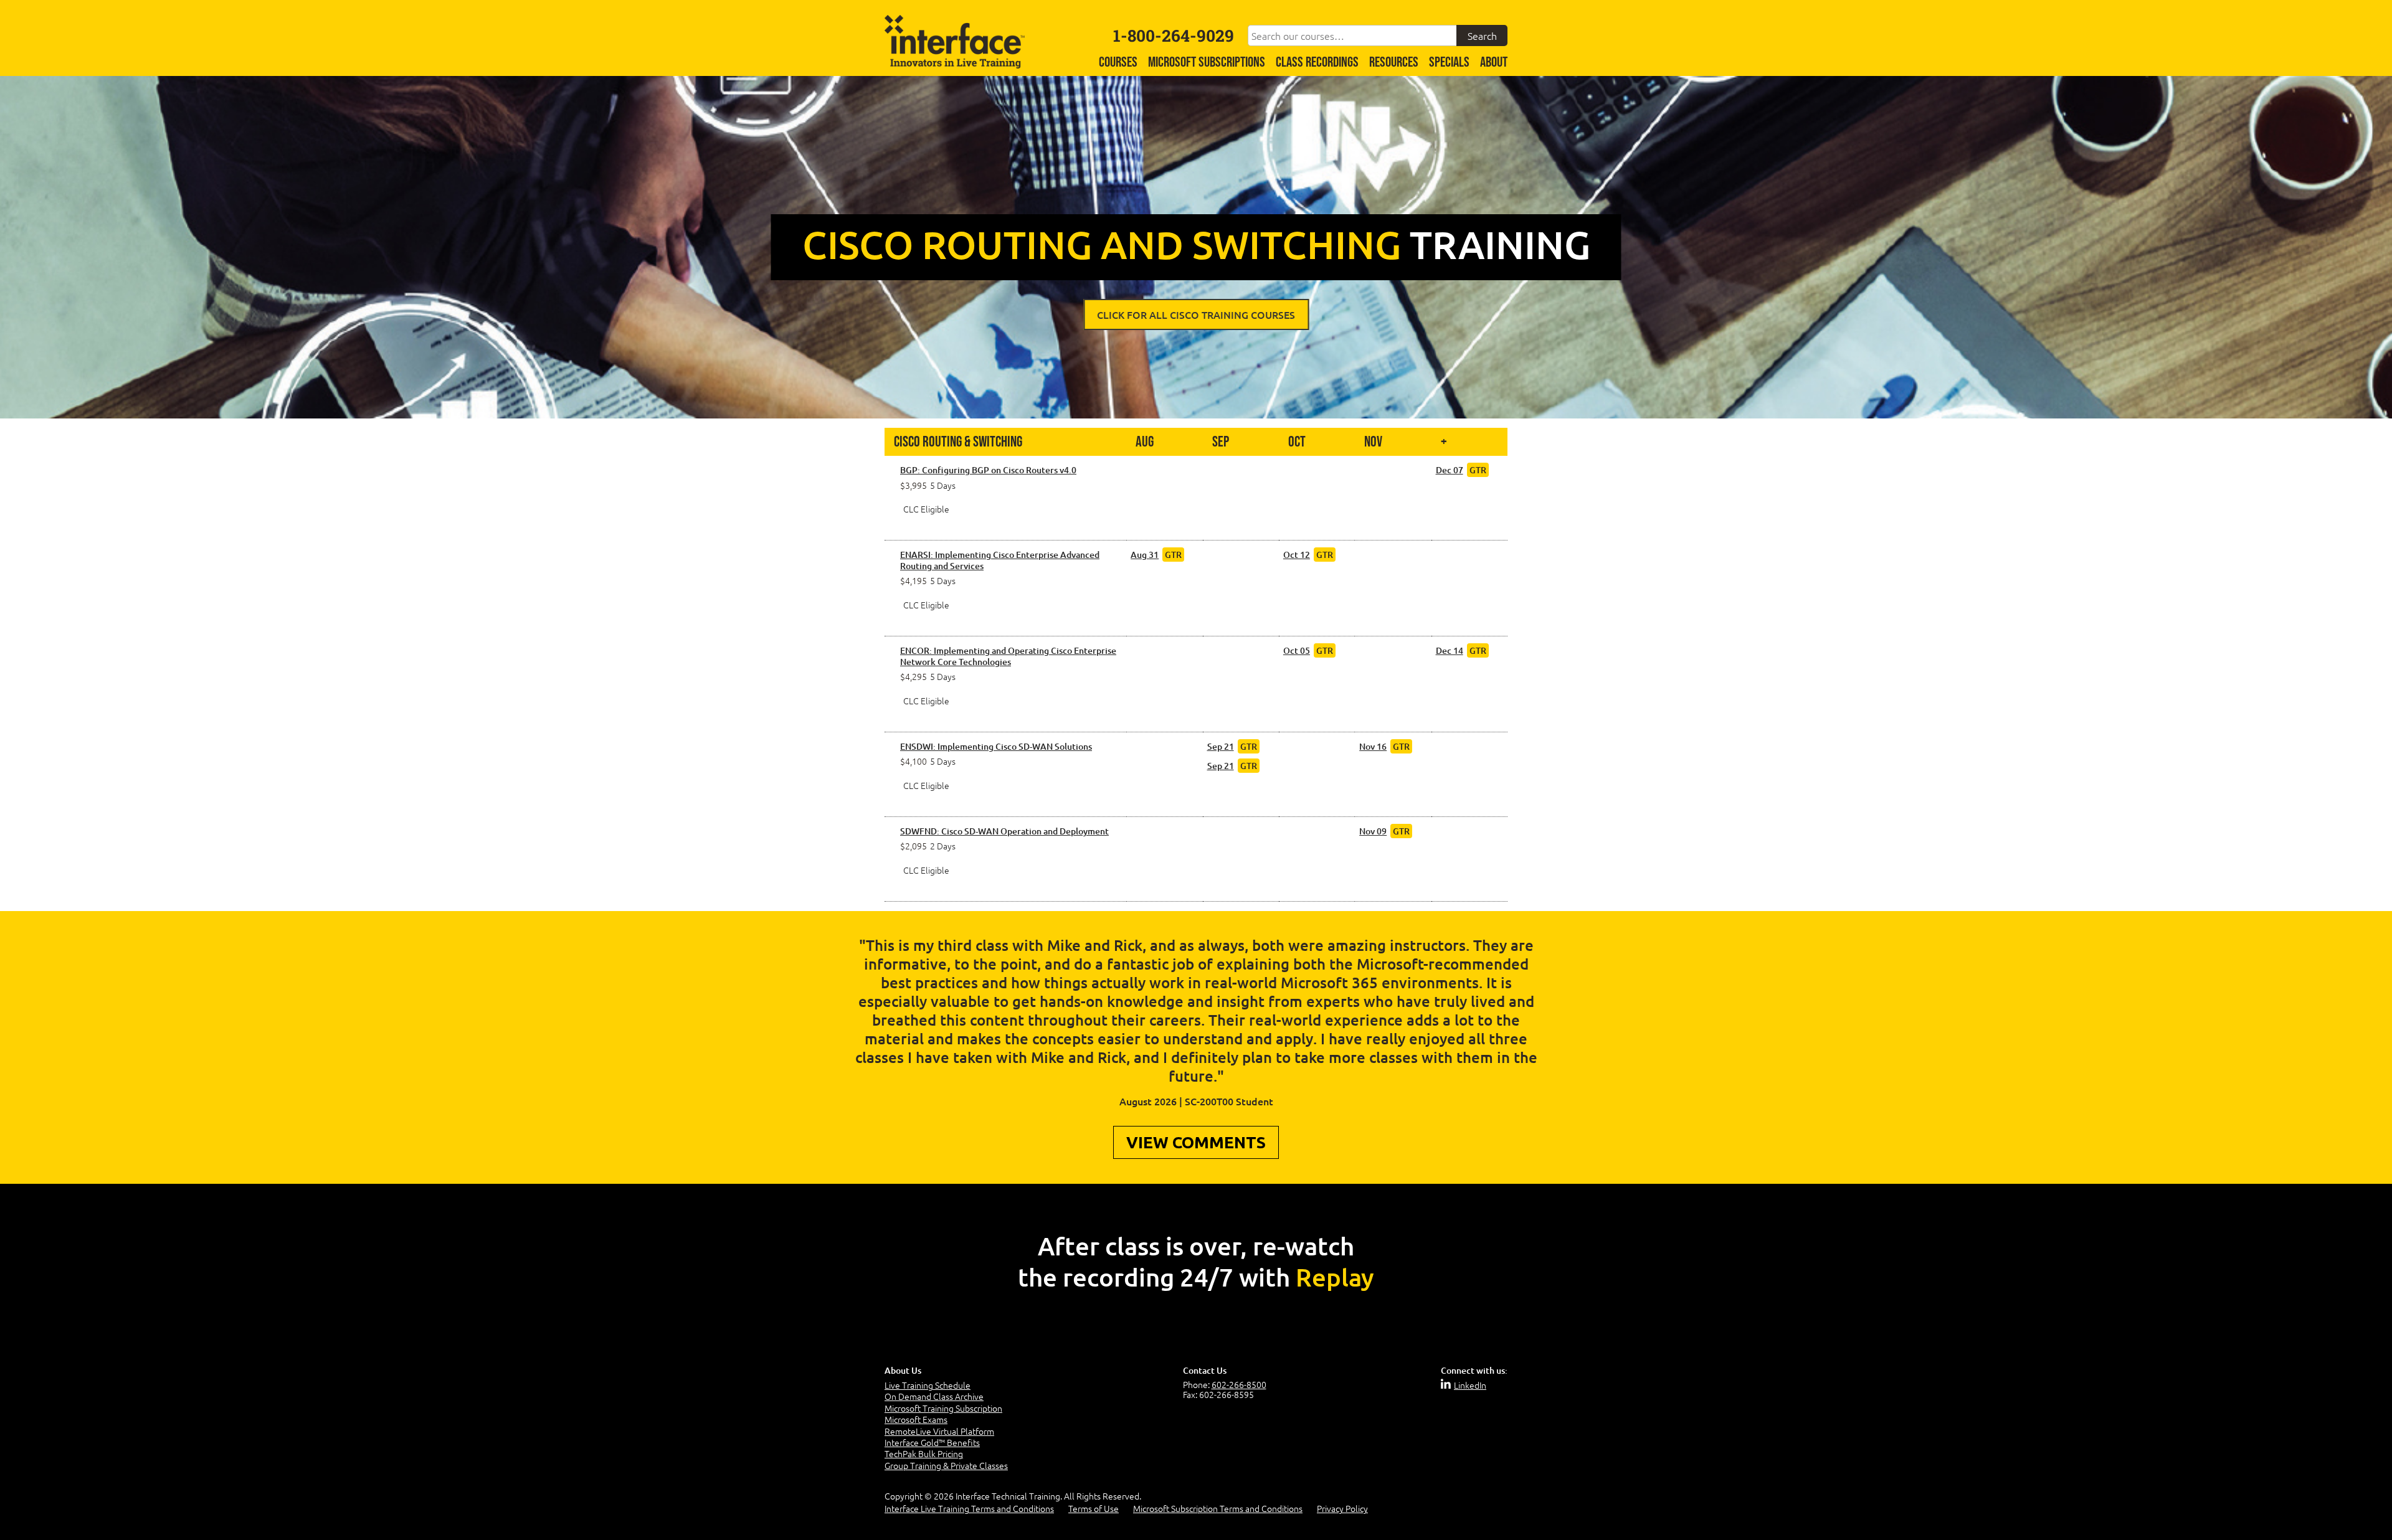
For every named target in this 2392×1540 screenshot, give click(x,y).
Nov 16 (1373, 746)
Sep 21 (1221, 746)
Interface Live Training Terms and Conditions (969, 1508)
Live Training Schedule (928, 1385)
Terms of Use (1094, 1508)
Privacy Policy (1342, 1508)
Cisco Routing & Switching (958, 442)
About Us (903, 1370)
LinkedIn (1470, 1385)
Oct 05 (1297, 650)
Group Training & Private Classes (946, 1465)
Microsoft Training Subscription (943, 1408)
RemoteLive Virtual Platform (939, 1431)
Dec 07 (1450, 470)
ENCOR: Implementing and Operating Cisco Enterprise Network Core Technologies (1008, 656)
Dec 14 (1450, 650)
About (1494, 63)
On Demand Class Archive (934, 1396)
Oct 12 (1297, 555)
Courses (1118, 63)
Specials (1449, 63)
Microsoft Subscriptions (1207, 63)
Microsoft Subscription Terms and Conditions (1218, 1508)
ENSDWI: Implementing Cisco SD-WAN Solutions (996, 747)
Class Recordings (1317, 63)
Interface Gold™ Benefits (932, 1442)
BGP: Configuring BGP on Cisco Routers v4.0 (988, 470)
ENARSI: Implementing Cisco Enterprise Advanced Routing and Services (1000, 560)
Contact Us (1205, 1370)
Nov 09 (1373, 831)
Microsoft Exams (916, 1419)
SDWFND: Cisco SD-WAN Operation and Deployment (1004, 831)
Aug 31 (1145, 555)
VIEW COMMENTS (1196, 1142)
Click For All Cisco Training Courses (1196, 314)
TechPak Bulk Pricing (924, 1453)
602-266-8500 (1239, 1384)
